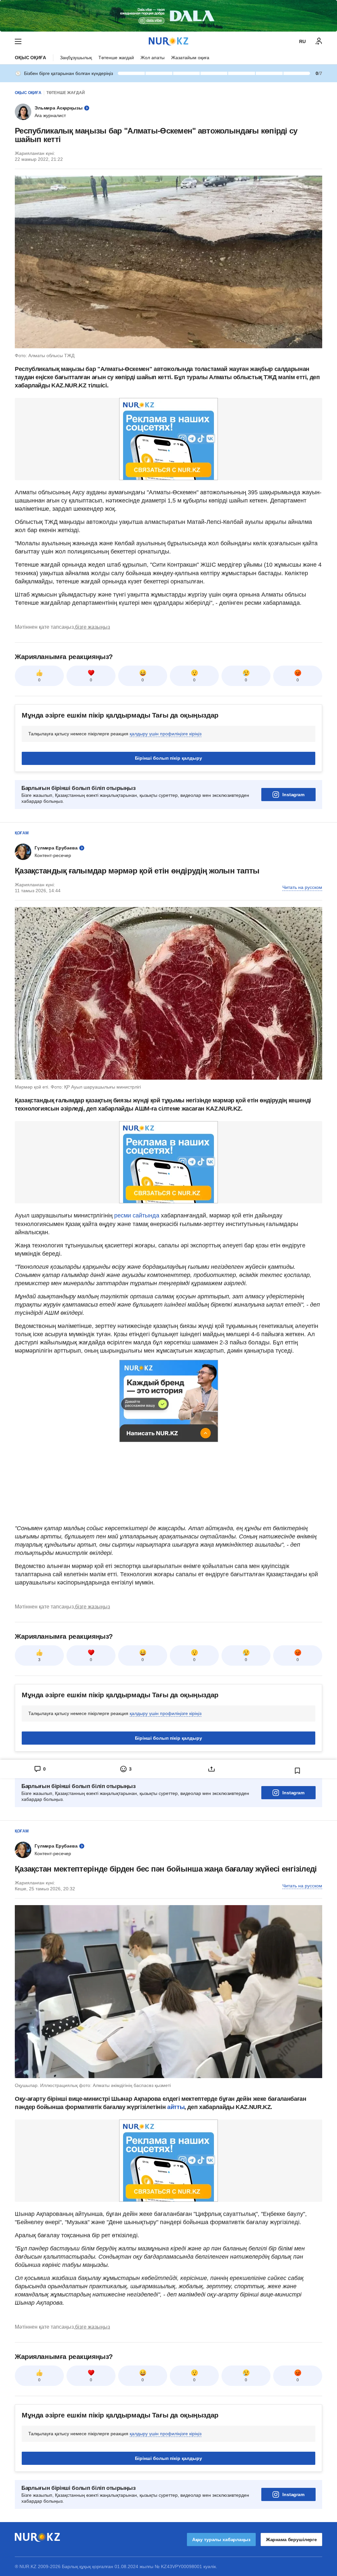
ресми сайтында (137, 1215)
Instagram (293, 795)
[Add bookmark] (298, 1771)
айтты (176, 2107)
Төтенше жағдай (116, 58)
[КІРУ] (319, 41)
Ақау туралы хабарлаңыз (221, 2539)
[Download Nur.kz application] (168, 16)
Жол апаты (153, 58)
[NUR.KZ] (168, 41)
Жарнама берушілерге (291, 2539)
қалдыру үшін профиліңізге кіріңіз (166, 734)
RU (302, 41)
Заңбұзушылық (76, 58)
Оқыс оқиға (30, 58)
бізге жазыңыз (92, 627)
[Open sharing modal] (211, 1769)
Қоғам (22, 833)
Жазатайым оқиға (190, 58)
